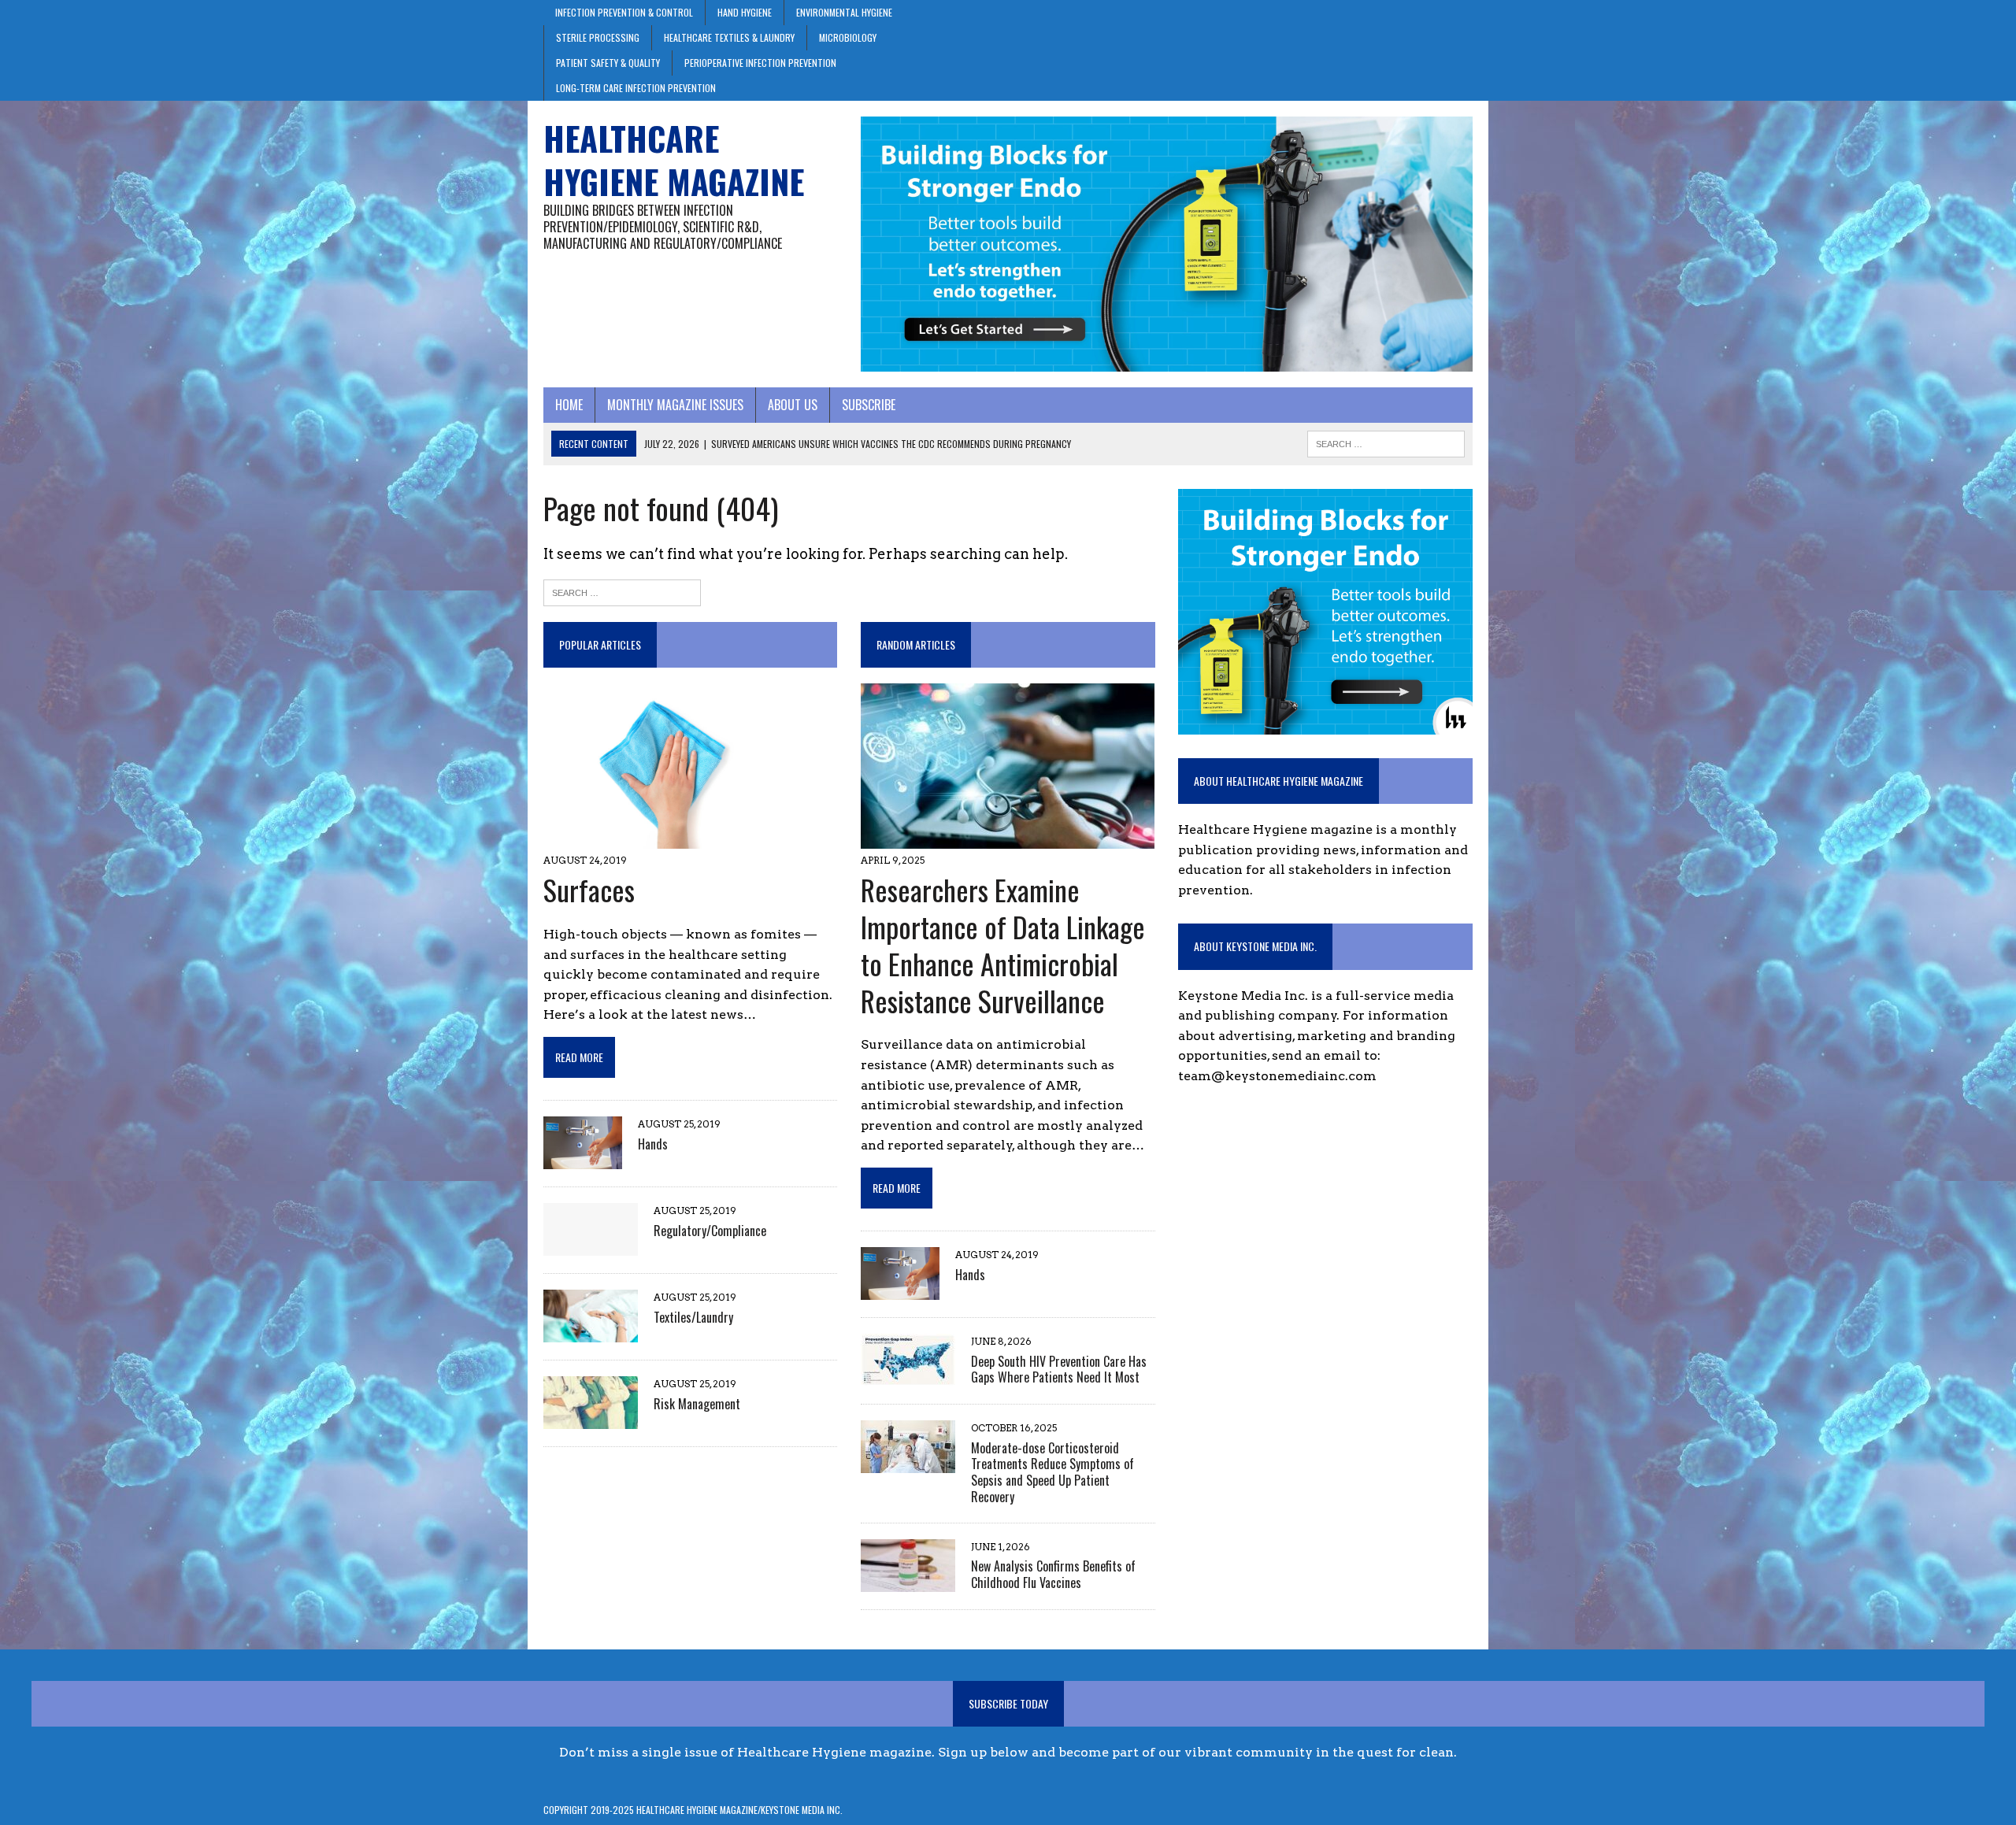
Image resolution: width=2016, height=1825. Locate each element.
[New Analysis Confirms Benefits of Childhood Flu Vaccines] (908, 1581)
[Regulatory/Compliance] (591, 1246)
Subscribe (869, 405)
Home (569, 405)
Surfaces (589, 889)
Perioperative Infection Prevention (760, 63)
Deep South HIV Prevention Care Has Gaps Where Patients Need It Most (1059, 1370)
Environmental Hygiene (844, 12)
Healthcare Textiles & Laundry (729, 37)
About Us (793, 405)
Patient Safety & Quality (608, 63)
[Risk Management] (591, 1419)
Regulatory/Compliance (710, 1231)
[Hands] (583, 1159)
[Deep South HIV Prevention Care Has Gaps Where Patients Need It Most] (908, 1377)
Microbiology (848, 37)
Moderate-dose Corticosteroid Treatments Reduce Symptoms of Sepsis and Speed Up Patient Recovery (1052, 1472)
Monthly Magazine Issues (675, 405)
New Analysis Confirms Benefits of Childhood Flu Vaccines (1053, 1574)
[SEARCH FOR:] (1386, 442)
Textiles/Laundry (693, 1317)
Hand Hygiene (745, 12)
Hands (653, 1144)
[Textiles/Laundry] (591, 1333)
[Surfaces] (668, 839)
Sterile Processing (598, 37)
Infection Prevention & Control (624, 12)
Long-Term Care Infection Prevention (636, 88)
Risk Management (697, 1404)
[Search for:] (622, 591)
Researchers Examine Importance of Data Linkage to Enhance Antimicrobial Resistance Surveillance (1003, 944)
